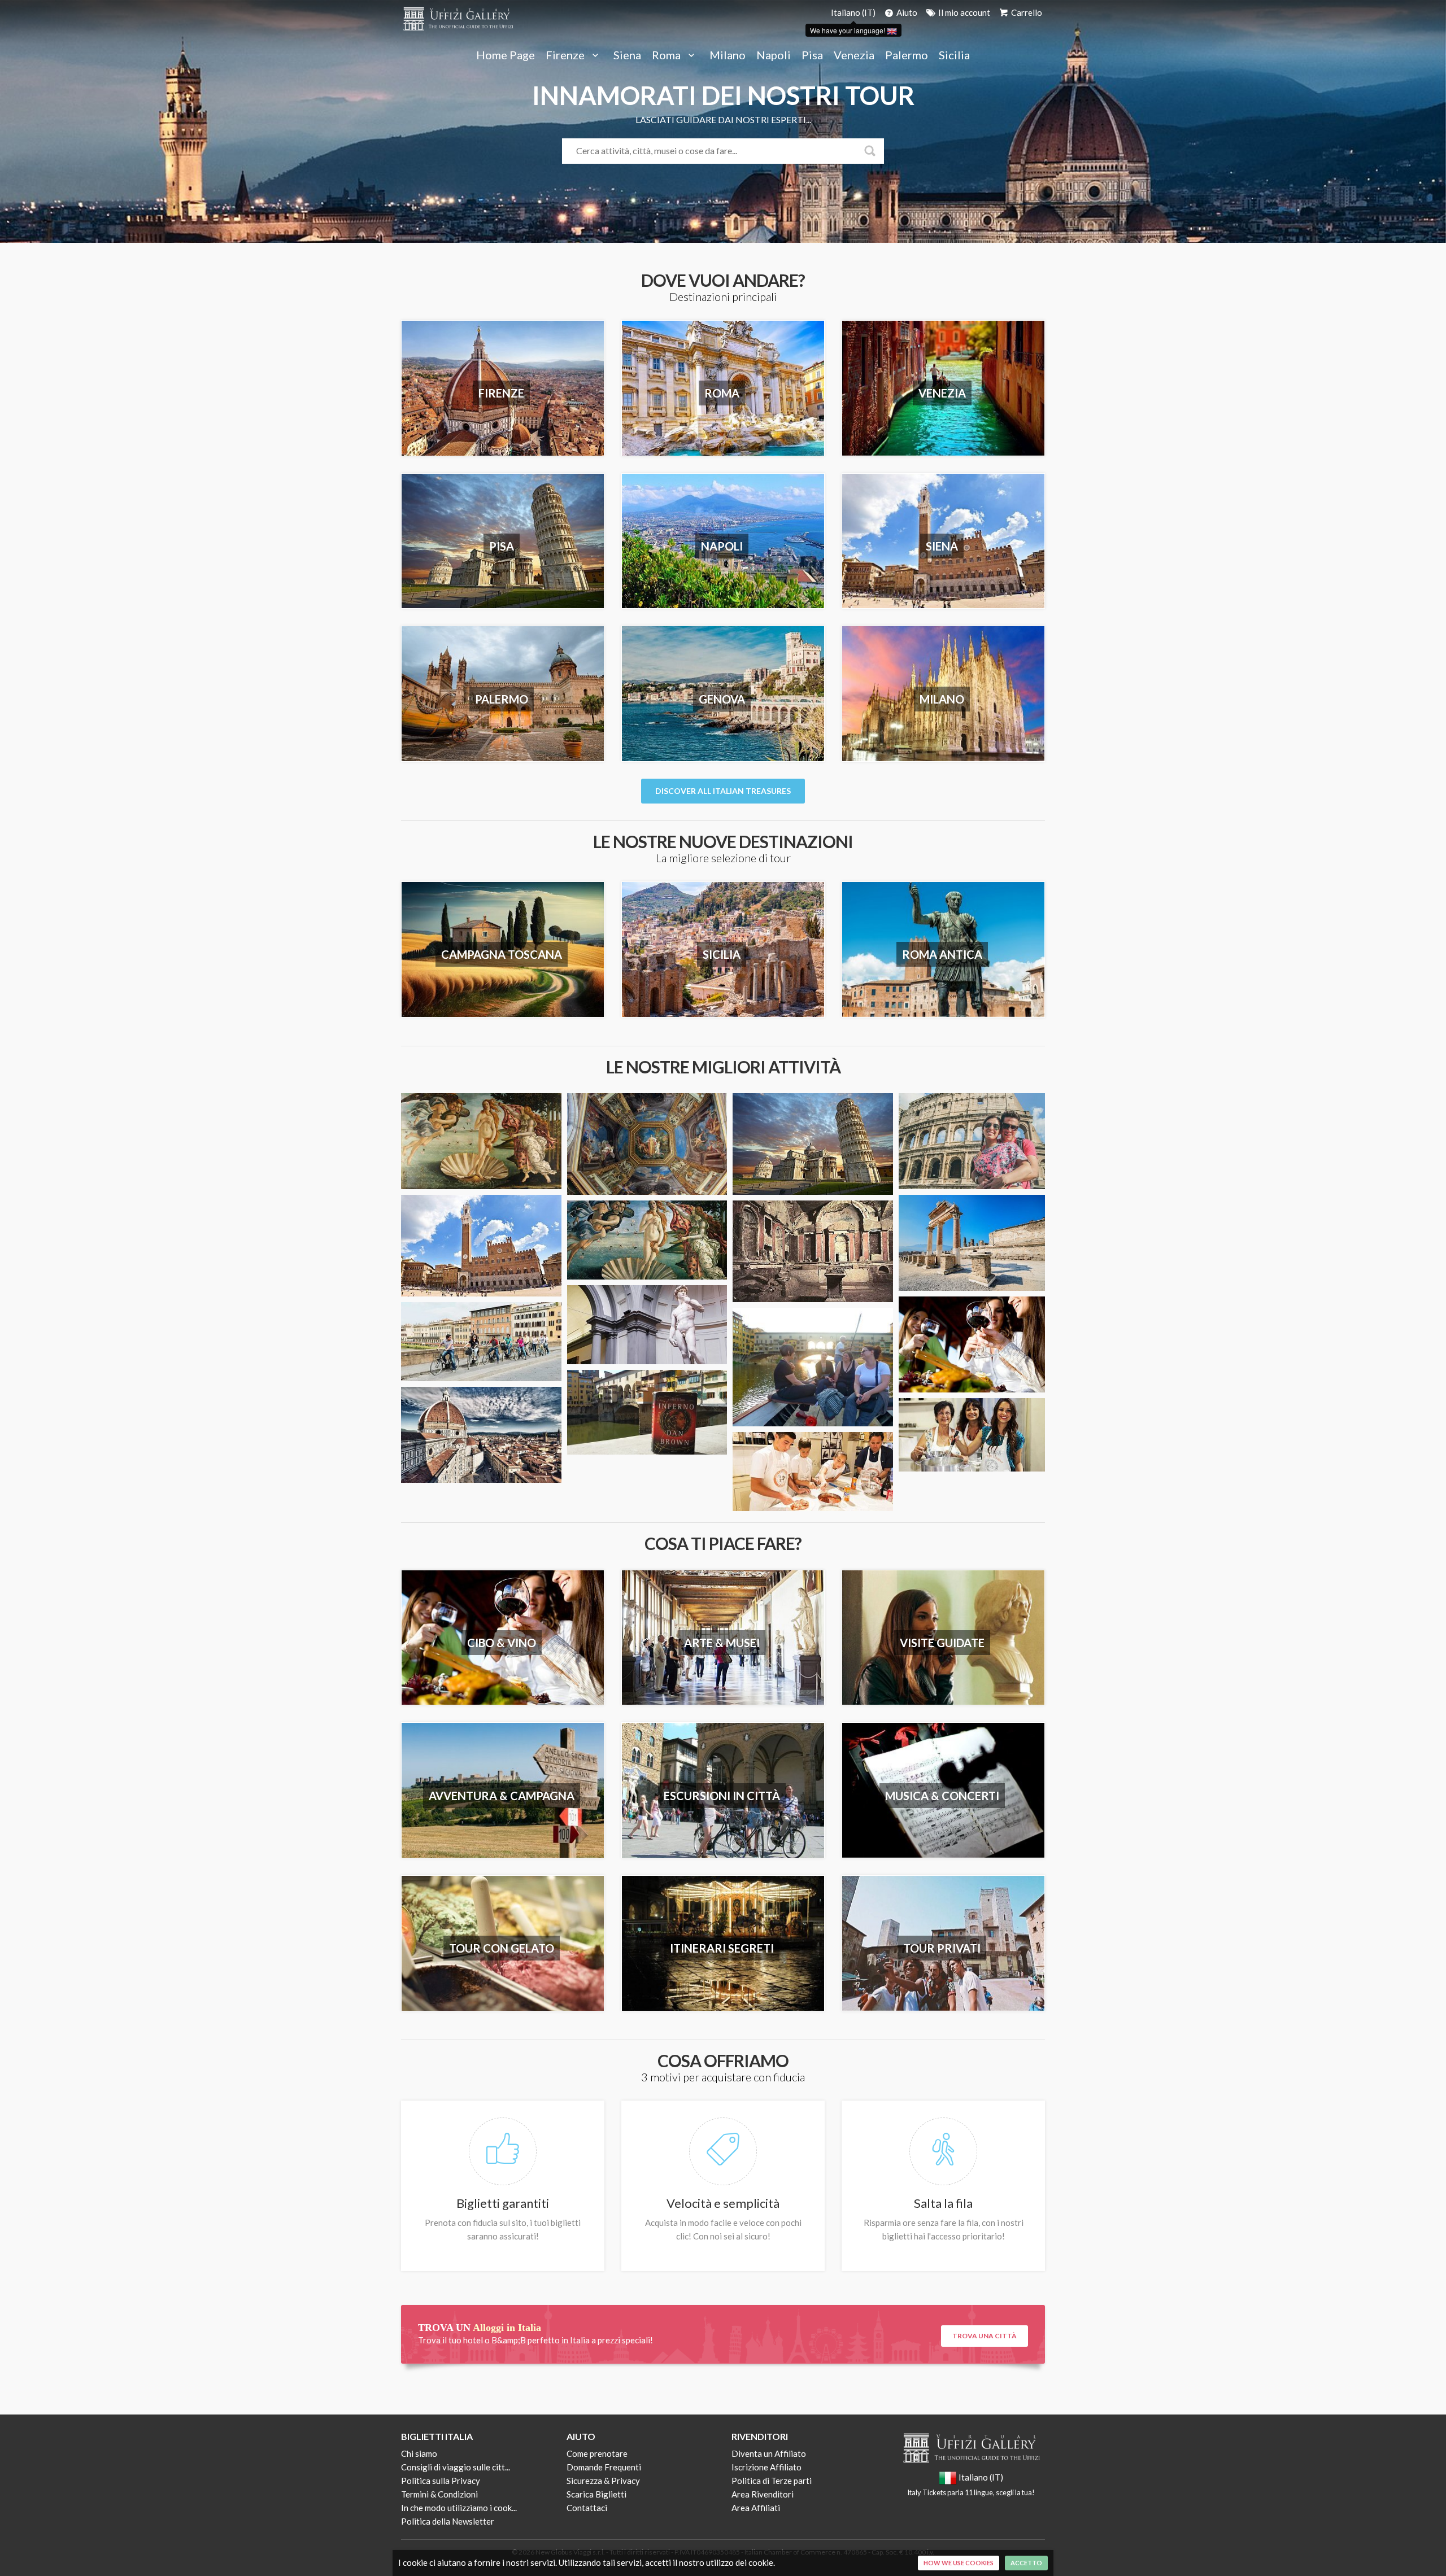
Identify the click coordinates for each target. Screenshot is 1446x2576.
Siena (627, 55)
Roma (667, 55)
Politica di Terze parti (772, 2481)
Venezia (854, 55)
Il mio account (963, 12)
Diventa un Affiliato (769, 2453)
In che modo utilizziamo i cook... (459, 2508)
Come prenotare (597, 2453)
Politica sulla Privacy (441, 2481)
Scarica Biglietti (596, 2494)
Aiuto (906, 12)
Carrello (1026, 12)
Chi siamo (419, 2453)
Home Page (506, 55)
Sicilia (954, 55)
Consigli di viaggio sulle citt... (456, 2467)
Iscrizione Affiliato (766, 2467)
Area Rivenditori (763, 2494)
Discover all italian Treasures (723, 791)
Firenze (566, 55)
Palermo (907, 55)
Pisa (812, 55)
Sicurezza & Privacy (603, 2481)
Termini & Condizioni (439, 2494)
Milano (728, 55)
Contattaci (587, 2508)
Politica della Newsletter (448, 2521)
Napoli (774, 55)
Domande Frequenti (604, 2467)
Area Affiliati (756, 2508)
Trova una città (985, 2336)
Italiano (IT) (853, 12)
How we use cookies (959, 2563)
